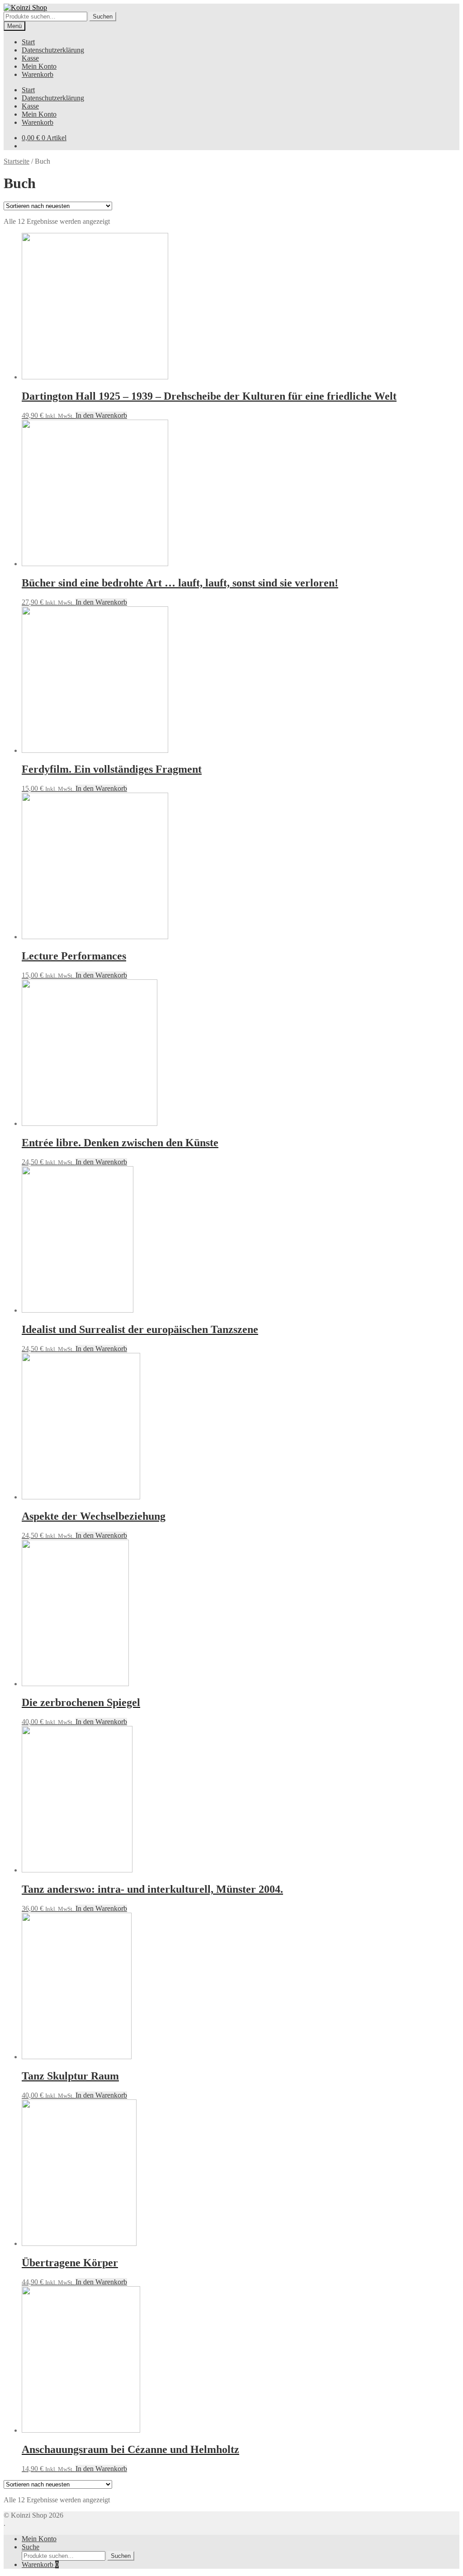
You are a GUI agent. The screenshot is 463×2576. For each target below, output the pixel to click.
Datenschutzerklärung (53, 50)
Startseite (17, 161)
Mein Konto (39, 66)
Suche (31, 2547)
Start (28, 42)
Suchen (103, 17)
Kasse (30, 58)
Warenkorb (38, 74)
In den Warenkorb (101, 415)
